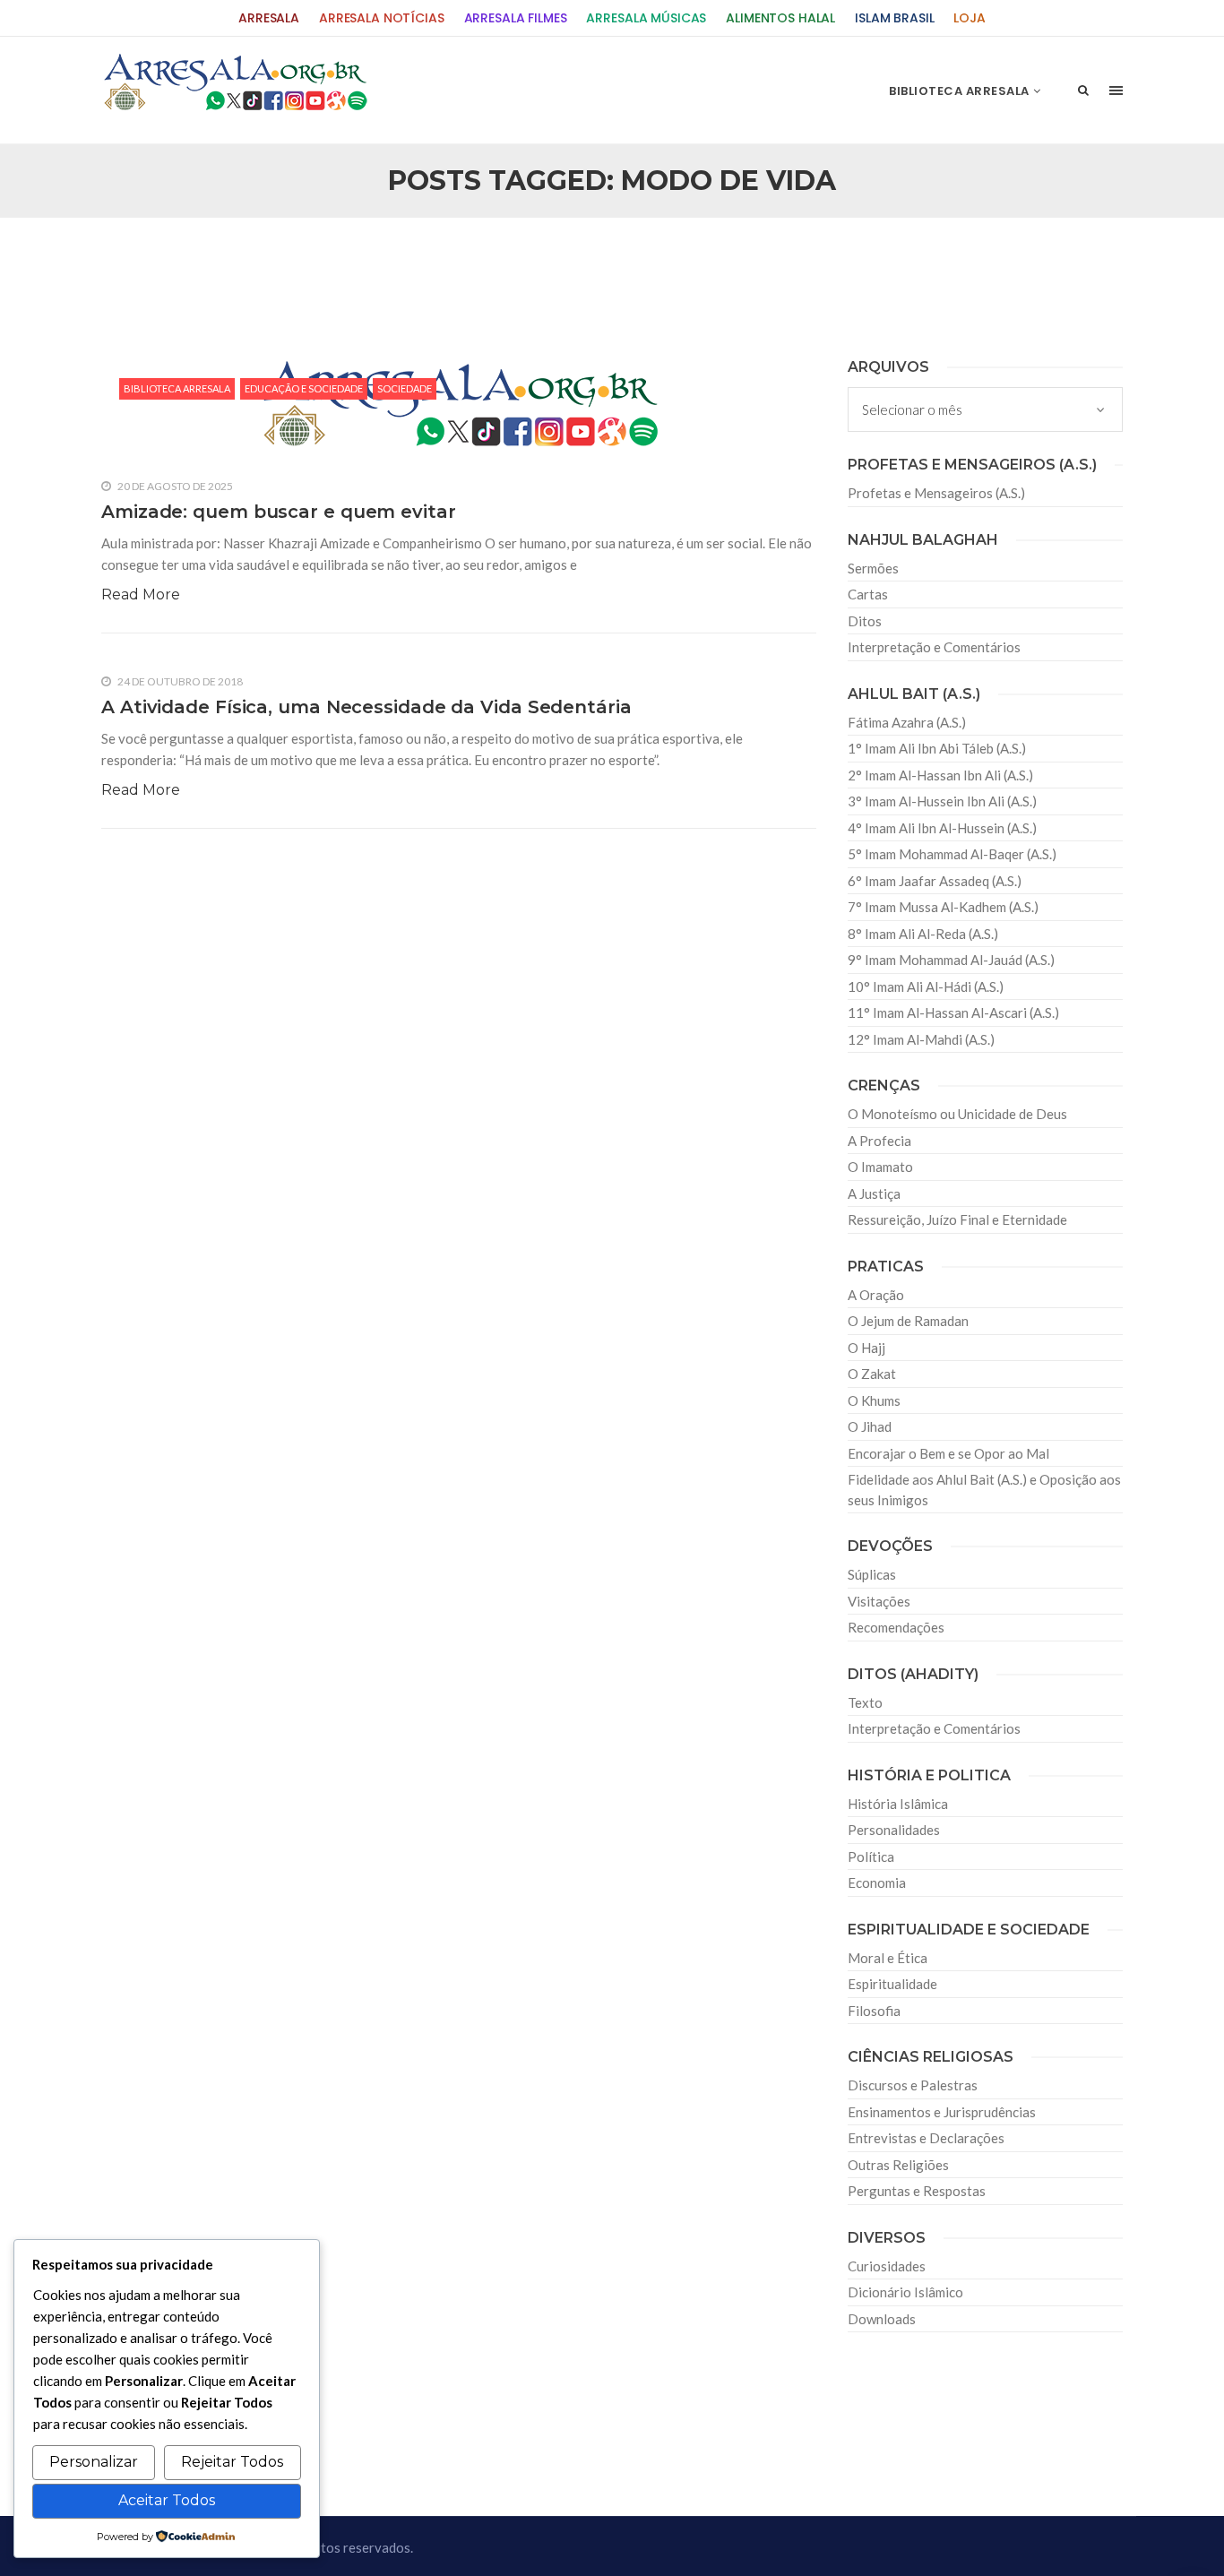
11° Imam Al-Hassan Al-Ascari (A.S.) (953, 1012)
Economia (877, 1882)
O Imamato (880, 1167)
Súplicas (872, 1574)
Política (871, 1857)
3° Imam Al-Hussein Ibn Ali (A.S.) (942, 801)
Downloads (882, 2319)
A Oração (876, 1295)
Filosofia (874, 2011)
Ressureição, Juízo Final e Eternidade (957, 1219)
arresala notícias (382, 18)
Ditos (865, 621)
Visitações (879, 1601)
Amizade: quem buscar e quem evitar (279, 512)
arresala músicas (646, 18)
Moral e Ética (888, 1958)
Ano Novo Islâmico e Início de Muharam (790, 261)
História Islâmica (898, 1804)
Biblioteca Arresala (177, 388)
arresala (269, 18)
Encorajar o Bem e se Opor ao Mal (948, 1453)
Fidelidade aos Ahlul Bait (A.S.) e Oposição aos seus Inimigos (984, 1490)
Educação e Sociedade (304, 388)
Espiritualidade (892, 1984)
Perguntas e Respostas (917, 2191)
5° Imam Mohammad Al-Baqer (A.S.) (952, 854)
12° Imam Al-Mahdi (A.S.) (921, 1039)
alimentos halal (780, 18)
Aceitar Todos (167, 2500)
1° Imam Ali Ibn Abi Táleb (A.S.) (937, 748)
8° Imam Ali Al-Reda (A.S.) (923, 934)
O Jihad (870, 1426)
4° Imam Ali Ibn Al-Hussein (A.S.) (942, 828)
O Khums (874, 1400)
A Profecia (879, 1141)
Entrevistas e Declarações (926, 2138)
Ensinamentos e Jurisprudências (942, 2112)
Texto (865, 1702)
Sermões (873, 568)
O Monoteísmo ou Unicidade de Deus (957, 1114)
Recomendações (896, 1627)
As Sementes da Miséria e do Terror (273, 261)
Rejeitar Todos (232, 2462)
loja (969, 18)
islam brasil (894, 18)
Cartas (868, 594)
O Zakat (872, 1374)
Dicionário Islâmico (905, 2292)
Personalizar (94, 2462)
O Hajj (866, 1348)
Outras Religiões (898, 2165)
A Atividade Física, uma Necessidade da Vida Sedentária (366, 707)
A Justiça (874, 1193)
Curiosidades (887, 2266)
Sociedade (405, 388)
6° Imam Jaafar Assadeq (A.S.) (935, 881)
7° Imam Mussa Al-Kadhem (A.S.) (943, 907)
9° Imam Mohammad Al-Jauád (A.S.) (951, 960)
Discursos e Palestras (913, 2085)
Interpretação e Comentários (934, 647)
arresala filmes (516, 18)
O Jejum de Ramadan (908, 1321)
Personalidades (894, 1830)
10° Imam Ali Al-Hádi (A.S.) (926, 986)
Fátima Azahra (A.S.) (907, 722)
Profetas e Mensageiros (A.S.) (936, 493)
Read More (141, 594)
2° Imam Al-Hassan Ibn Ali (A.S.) (940, 775)
